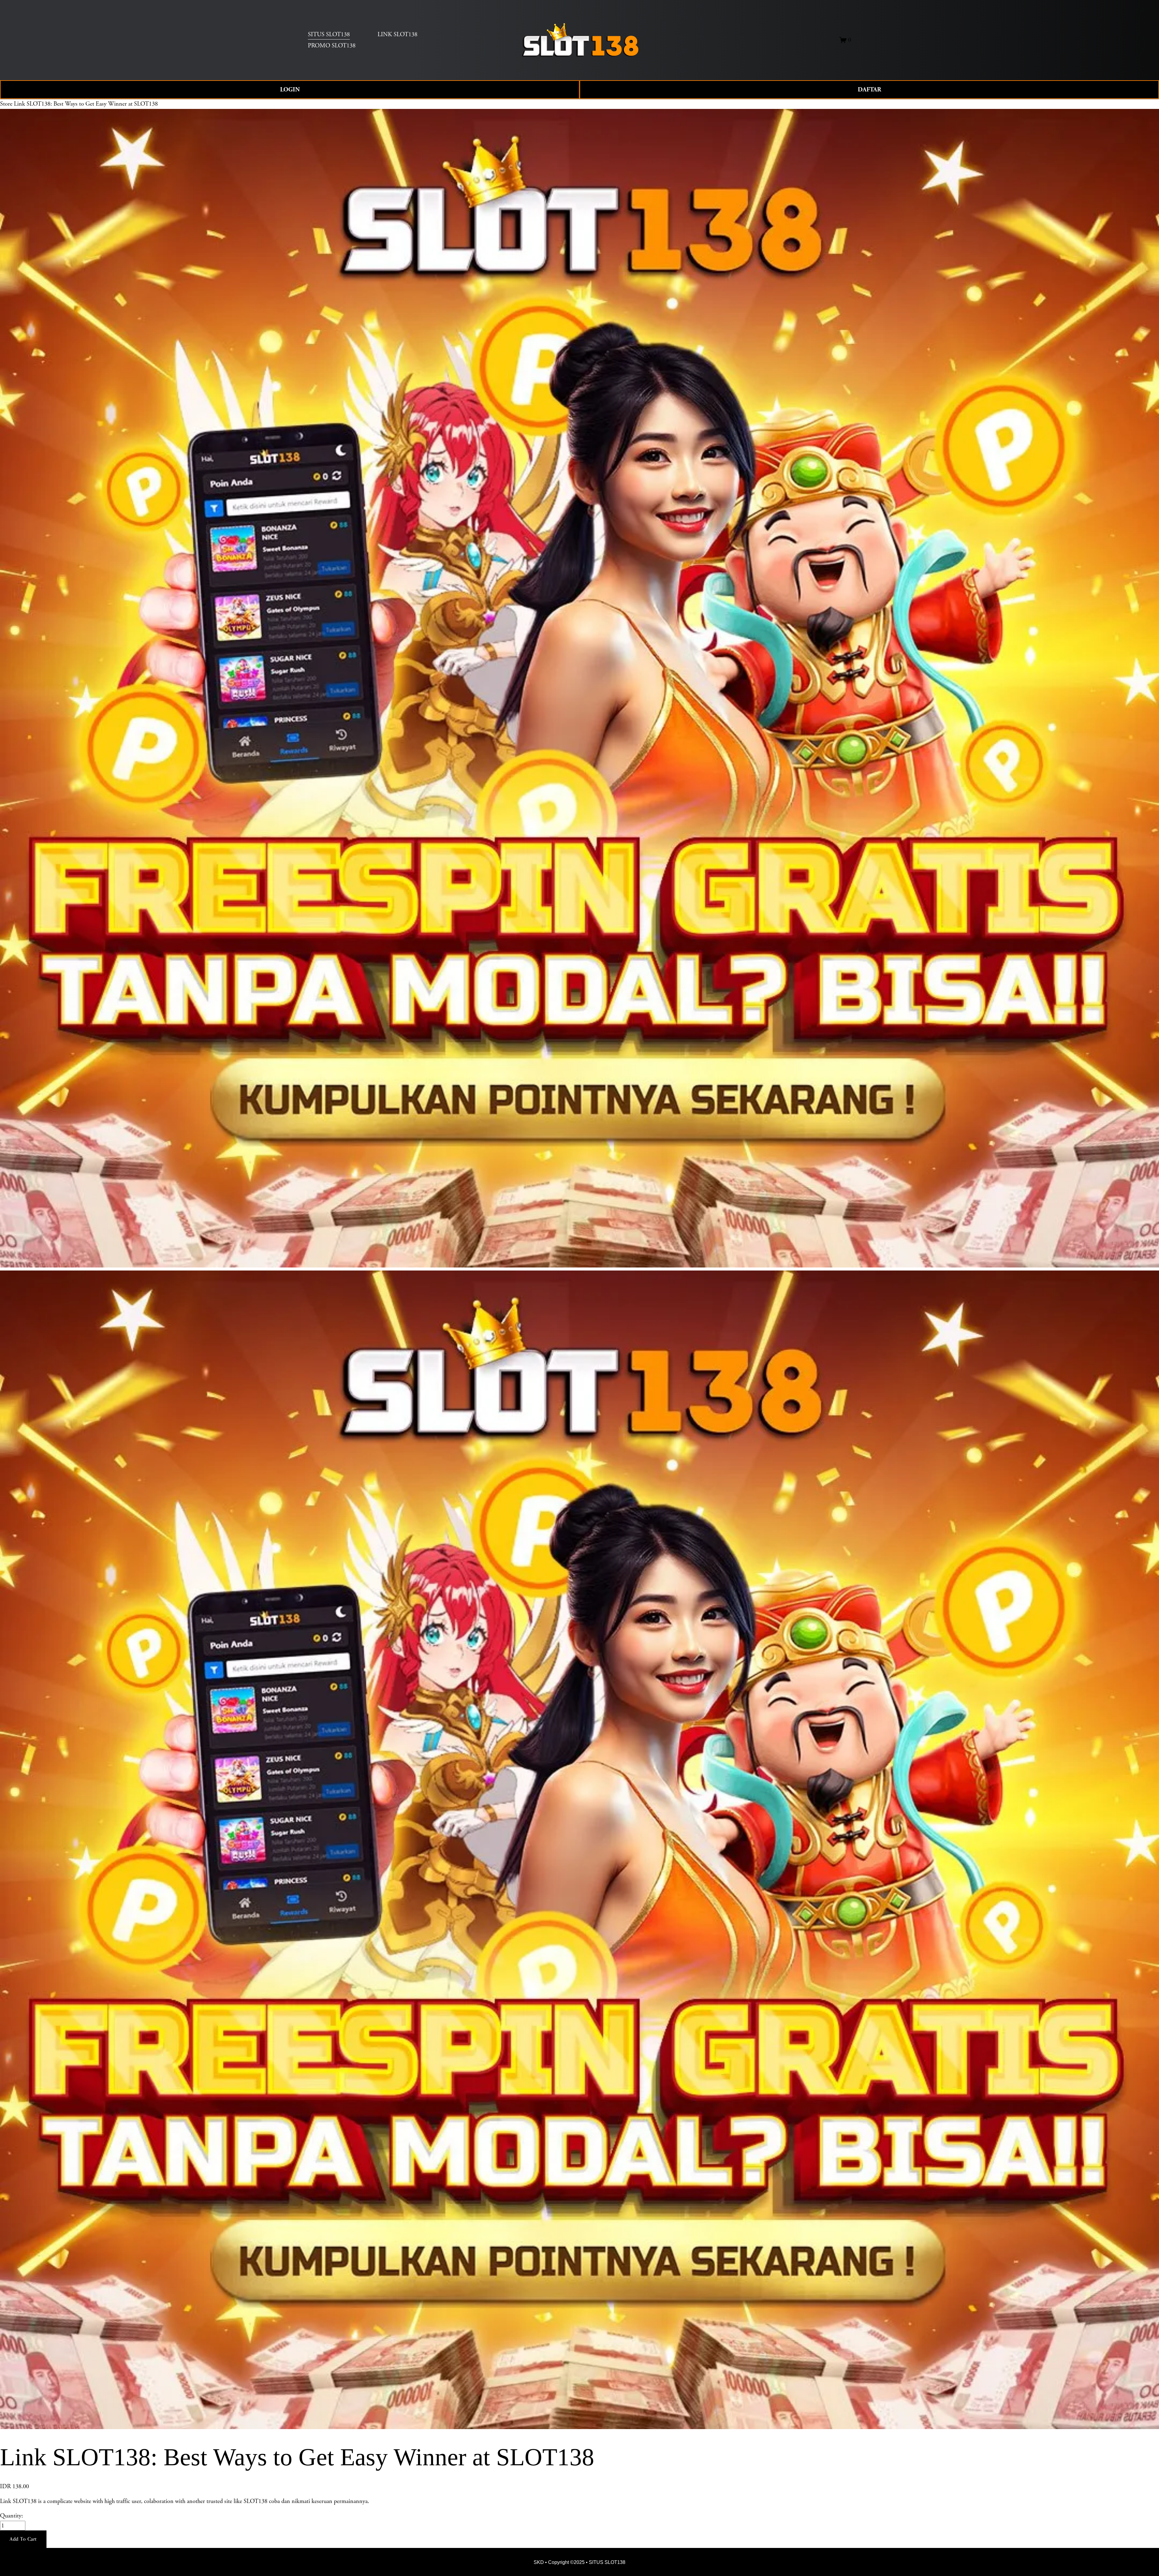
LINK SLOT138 (398, 34)
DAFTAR (869, 90)
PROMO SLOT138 (332, 46)
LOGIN (290, 90)
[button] (23, 2539)
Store (6, 104)
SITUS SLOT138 (329, 34)
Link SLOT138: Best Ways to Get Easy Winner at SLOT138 (86, 104)
